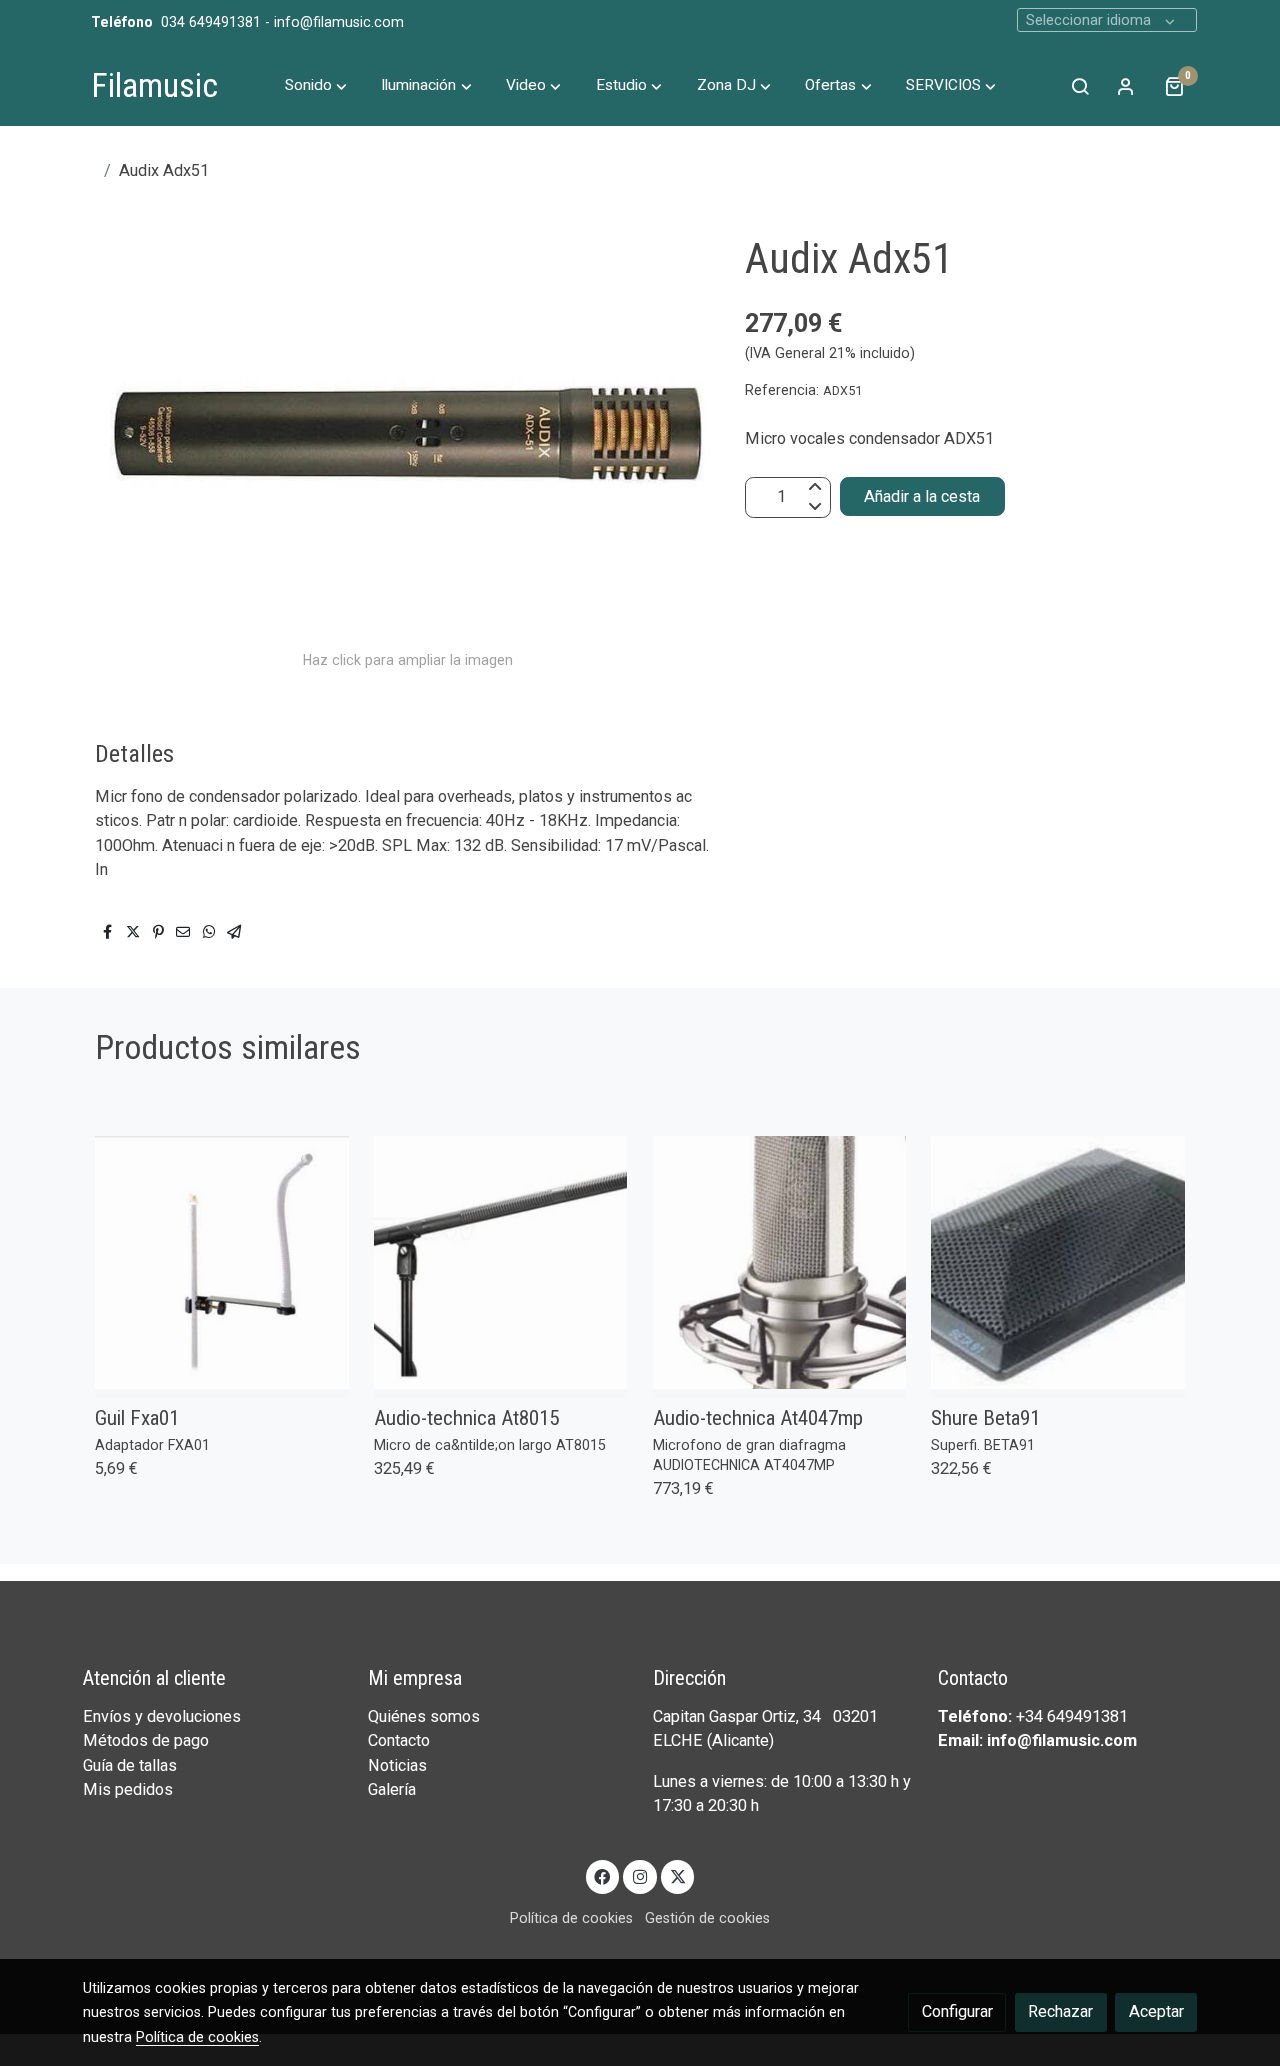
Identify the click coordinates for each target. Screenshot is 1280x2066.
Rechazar (1060, 2011)
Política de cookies (571, 1918)
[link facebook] (602, 1876)
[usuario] (1126, 86)
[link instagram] (640, 1876)
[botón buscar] (1080, 86)
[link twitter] (677, 1876)
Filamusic (154, 85)
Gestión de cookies (707, 1918)
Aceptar (1156, 2011)
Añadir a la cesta (922, 495)
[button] (316, 86)
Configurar (957, 2011)
